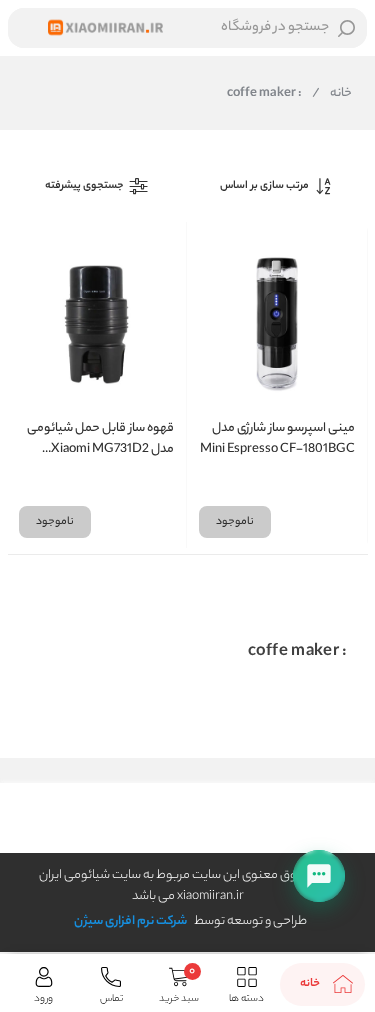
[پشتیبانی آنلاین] (319, 876)
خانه (332, 94)
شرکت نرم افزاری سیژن (130, 921)
